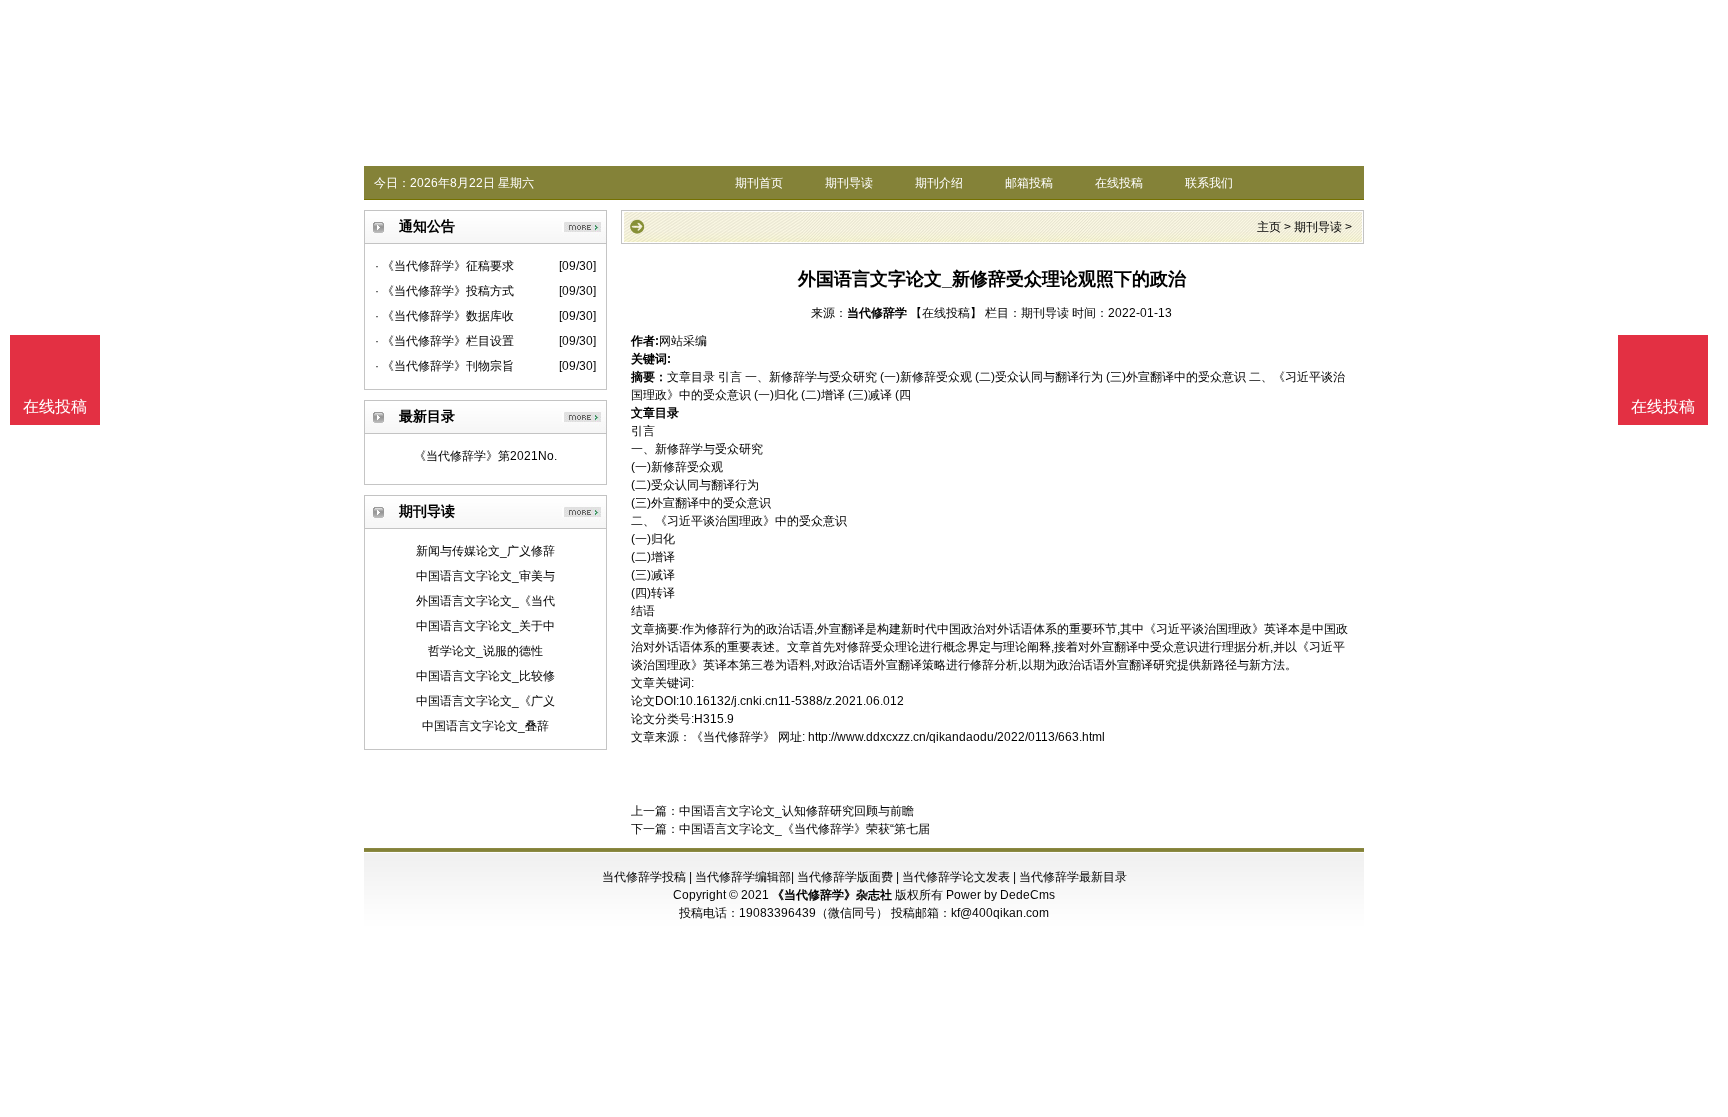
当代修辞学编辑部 (743, 877)
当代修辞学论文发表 (956, 877)
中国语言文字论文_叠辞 (485, 726)
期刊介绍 (939, 183)
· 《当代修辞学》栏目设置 (444, 341)
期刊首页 (759, 183)
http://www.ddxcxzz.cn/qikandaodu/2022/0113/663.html (956, 737)
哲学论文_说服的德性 (485, 651)
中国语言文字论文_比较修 (485, 676)
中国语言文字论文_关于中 (485, 626)
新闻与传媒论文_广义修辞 (485, 551)
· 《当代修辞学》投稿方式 (444, 291)
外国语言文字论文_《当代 (485, 601)
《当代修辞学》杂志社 (832, 895)
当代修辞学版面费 (845, 877)
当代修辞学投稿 (644, 877)
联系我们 (1209, 183)
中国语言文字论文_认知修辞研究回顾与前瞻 (796, 811)
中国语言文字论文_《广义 (485, 701)
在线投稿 (1119, 183)
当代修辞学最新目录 (1073, 877)
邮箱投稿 (1029, 183)
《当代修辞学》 (733, 737)
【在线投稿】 (946, 313)
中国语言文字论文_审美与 (485, 576)
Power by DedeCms (1000, 895)
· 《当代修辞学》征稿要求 (444, 266)
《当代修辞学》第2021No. (485, 456)
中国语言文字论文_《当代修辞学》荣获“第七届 (804, 829)
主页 (1269, 227)
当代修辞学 (877, 313)
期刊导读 (849, 183)
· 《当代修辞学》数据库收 (444, 316)
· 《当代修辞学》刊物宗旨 (444, 366)
